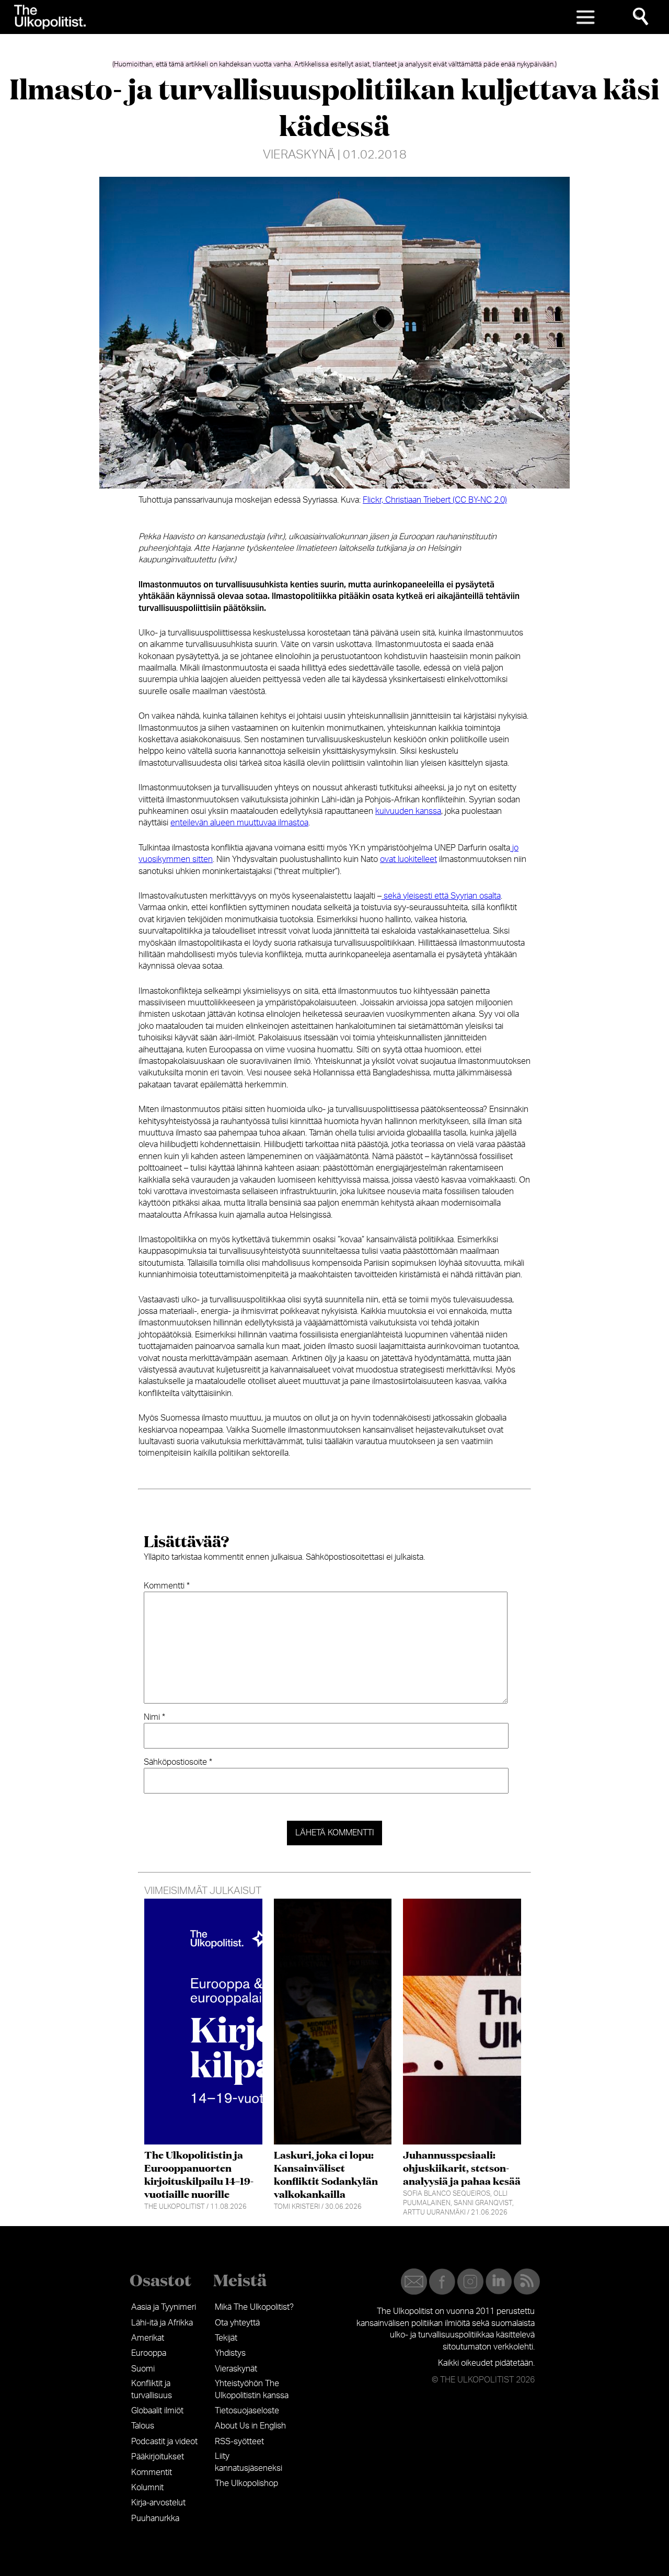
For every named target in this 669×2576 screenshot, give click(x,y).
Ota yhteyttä (237, 2323)
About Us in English (250, 2426)
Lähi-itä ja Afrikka (162, 2323)
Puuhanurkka (155, 2518)
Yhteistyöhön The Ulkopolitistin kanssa (252, 2389)
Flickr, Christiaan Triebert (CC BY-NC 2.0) (435, 500)
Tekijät (226, 2338)
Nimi (154, 1717)
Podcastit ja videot (164, 2442)
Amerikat (148, 2338)
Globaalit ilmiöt (157, 2411)
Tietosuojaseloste (247, 2411)
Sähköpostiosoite (178, 1762)
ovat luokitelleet (408, 859)
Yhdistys (230, 2353)
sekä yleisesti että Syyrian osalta (441, 896)
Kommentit (152, 2472)
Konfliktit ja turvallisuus (152, 2389)
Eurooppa (149, 2353)
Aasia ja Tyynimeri (164, 2307)
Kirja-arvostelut (158, 2503)
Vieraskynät (236, 2369)
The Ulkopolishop (246, 2483)
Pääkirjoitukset (158, 2457)
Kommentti (167, 1586)
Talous (143, 2426)
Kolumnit (147, 2488)
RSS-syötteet (239, 2442)
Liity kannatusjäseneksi (249, 2462)
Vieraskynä (299, 155)
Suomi (143, 2369)
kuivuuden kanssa (408, 811)
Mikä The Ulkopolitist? (254, 2307)
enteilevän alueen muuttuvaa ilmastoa (239, 823)
